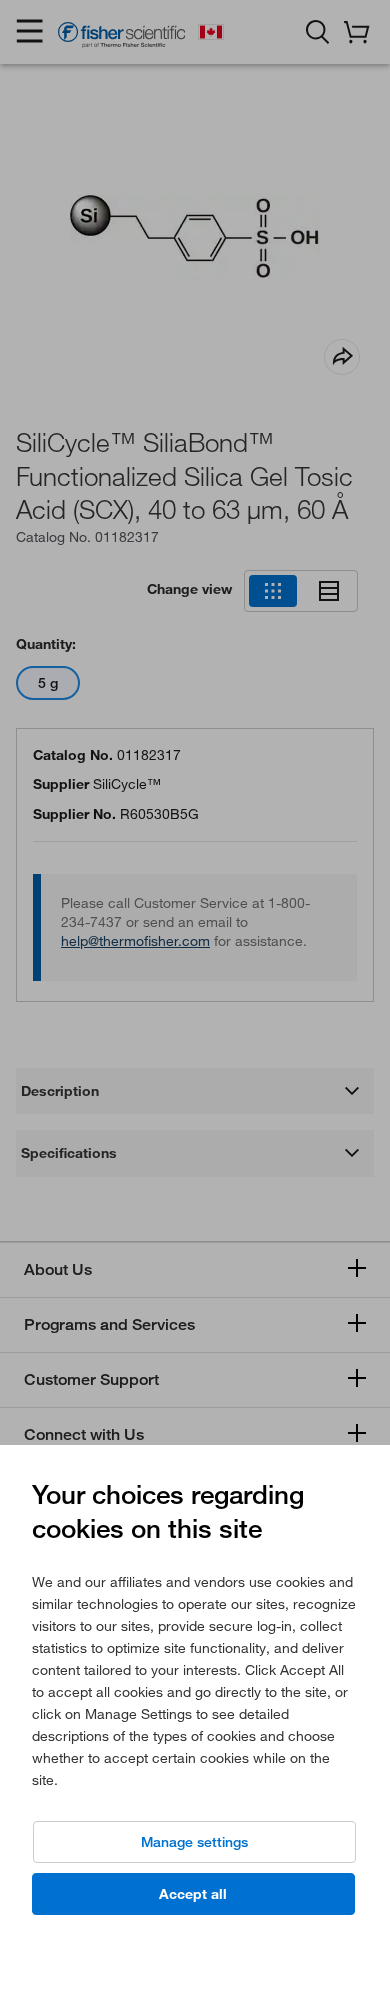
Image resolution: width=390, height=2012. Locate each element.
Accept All (193, 1894)
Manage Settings (194, 1842)
